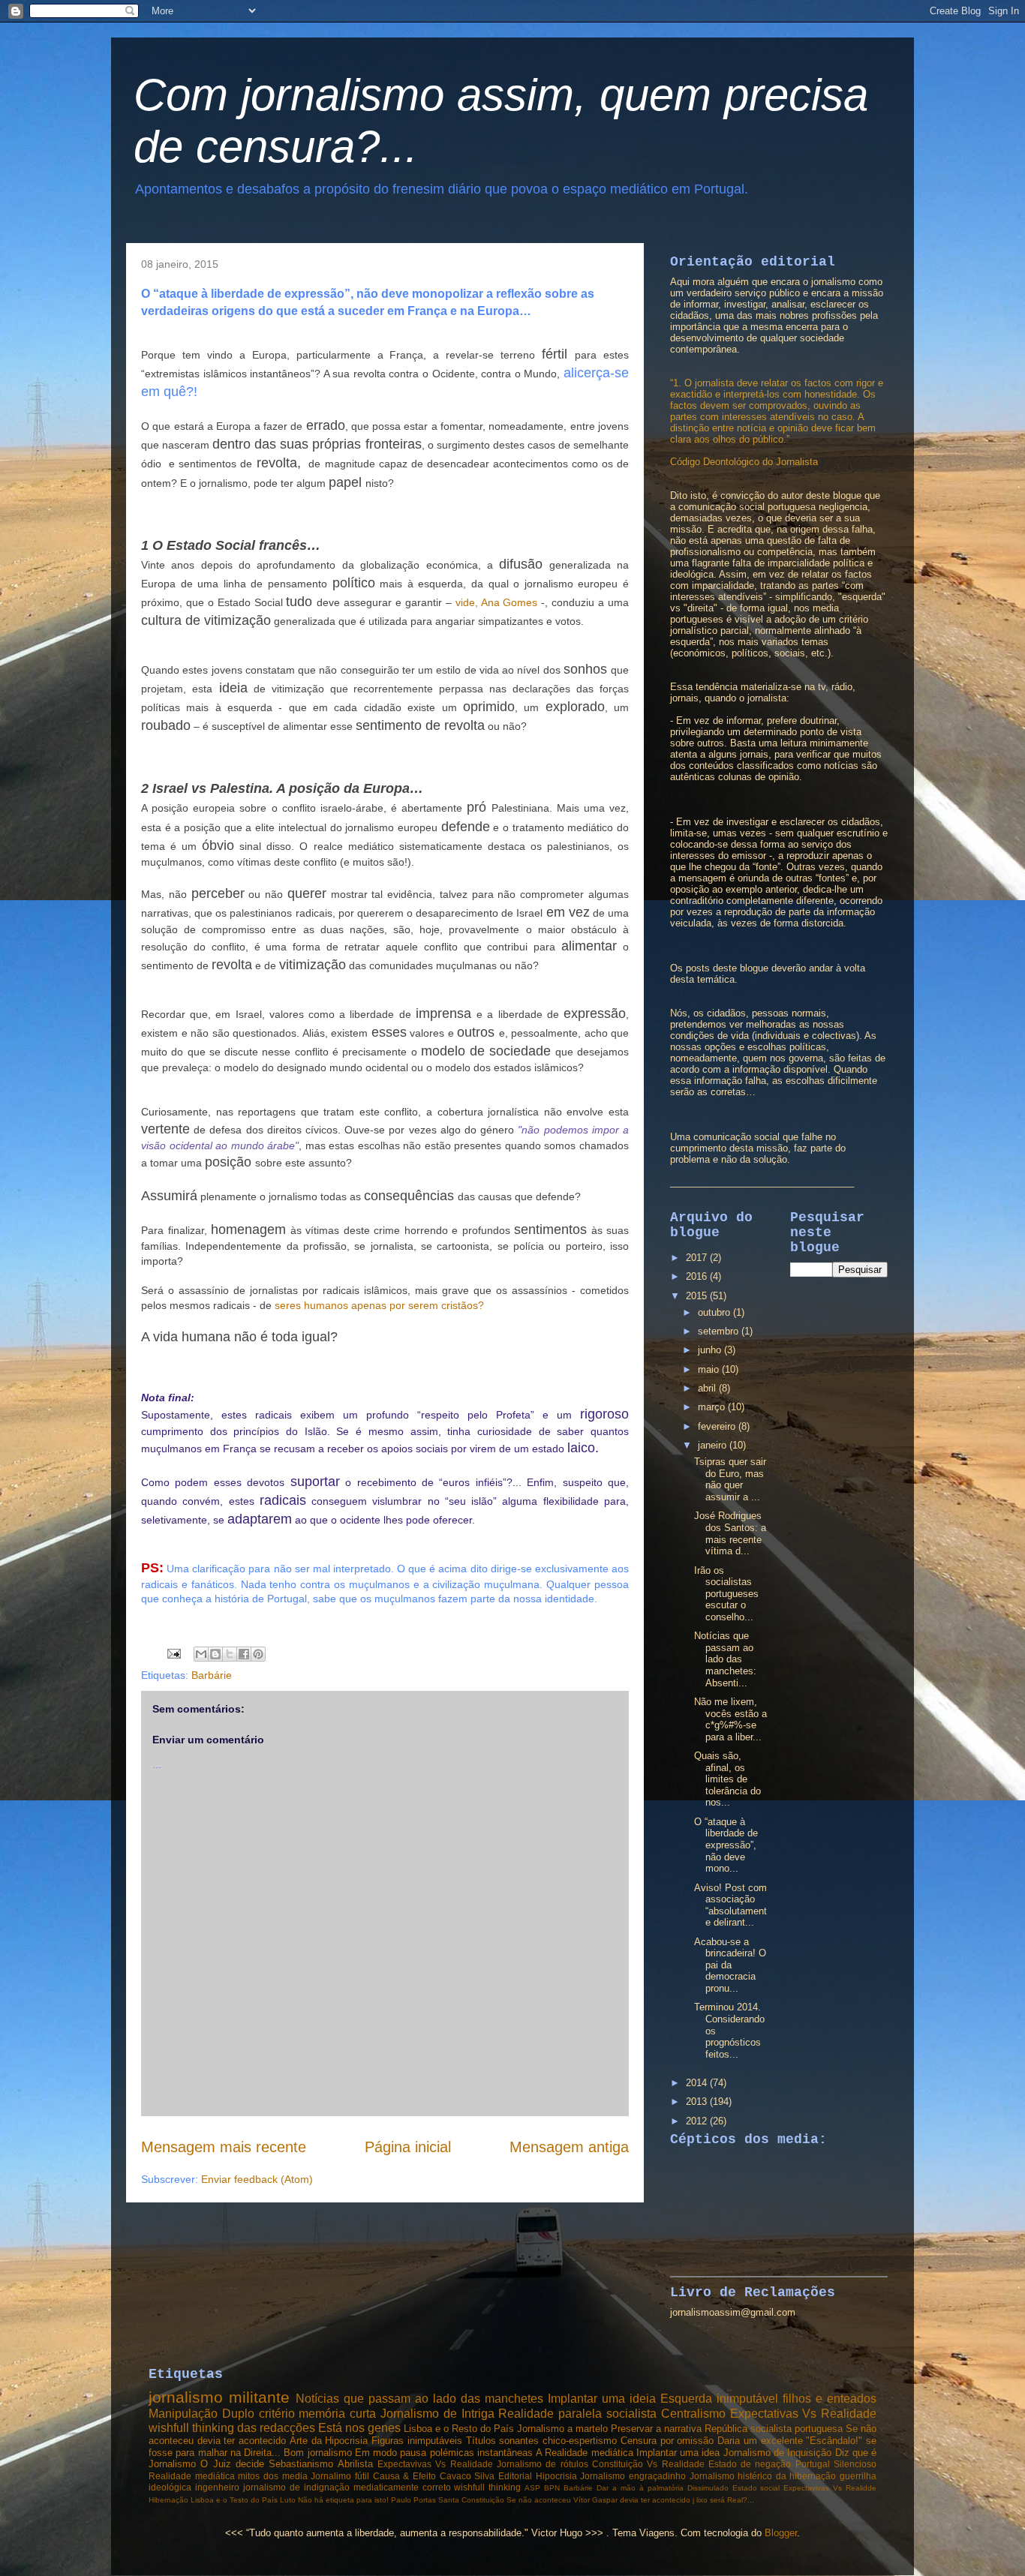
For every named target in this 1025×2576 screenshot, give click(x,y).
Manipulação (183, 2414)
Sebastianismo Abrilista (320, 2464)
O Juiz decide (232, 2464)
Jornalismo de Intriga (437, 2414)
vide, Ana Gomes (497, 602)
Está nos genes (359, 2428)
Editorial (515, 2476)
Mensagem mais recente (224, 2147)
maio (710, 1369)
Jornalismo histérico (731, 2476)
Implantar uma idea (678, 2453)
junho (711, 1350)
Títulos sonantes (503, 2441)
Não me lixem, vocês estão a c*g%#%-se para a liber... (730, 1719)
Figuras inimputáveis (417, 2441)
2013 (698, 2102)
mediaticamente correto (402, 2487)
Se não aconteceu (539, 2500)
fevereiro (718, 1426)
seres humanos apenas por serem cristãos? (379, 1305)
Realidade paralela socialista (577, 2414)
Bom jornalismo (317, 2453)
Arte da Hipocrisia (329, 2441)
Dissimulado (708, 2488)
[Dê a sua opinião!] (215, 1654)
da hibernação (806, 2476)
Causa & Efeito (404, 2476)
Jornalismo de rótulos (543, 2464)
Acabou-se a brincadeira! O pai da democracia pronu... (730, 1965)
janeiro (714, 1445)
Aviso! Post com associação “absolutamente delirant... (730, 1905)
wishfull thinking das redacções (232, 2428)
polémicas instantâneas (481, 2453)
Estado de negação (750, 2464)
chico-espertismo (580, 2441)
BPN (552, 2488)
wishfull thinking (487, 2487)
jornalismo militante (219, 2397)
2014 (698, 2083)
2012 (698, 2121)
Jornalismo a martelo (562, 2429)
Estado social (756, 2488)
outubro (715, 1312)
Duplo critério (259, 2414)
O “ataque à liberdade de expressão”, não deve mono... (726, 1845)
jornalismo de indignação (296, 2487)
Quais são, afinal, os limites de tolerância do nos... (727, 1779)
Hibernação (168, 2500)
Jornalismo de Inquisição (778, 2453)
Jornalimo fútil (340, 2476)
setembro (720, 1331)
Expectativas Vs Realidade (804, 2414)
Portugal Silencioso (836, 2464)
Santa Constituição (471, 2500)
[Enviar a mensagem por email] (201, 1654)
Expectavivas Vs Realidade (435, 2464)
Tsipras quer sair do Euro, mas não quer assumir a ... (730, 1479)
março (713, 1407)
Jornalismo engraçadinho (633, 2476)
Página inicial (408, 2147)
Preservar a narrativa (656, 2429)
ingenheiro (217, 2487)
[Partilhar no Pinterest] (258, 1654)
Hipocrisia (556, 2476)
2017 (698, 1258)
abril (708, 1388)
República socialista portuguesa (774, 2429)
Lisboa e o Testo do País (234, 2500)
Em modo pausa (391, 2453)
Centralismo (693, 2414)
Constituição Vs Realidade (648, 2464)
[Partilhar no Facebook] (244, 1654)
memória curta (337, 2414)
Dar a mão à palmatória (640, 2488)
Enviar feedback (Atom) (257, 2179)
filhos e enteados (830, 2399)
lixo (702, 2500)
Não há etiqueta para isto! (343, 2500)
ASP (532, 2488)
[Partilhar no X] (230, 1654)
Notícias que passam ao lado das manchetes (419, 2399)
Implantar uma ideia (602, 2399)
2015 (698, 1296)
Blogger (781, 2533)
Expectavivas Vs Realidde (830, 2488)
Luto (288, 2500)
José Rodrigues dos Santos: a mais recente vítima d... (730, 1533)
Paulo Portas (413, 2500)
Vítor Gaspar (595, 2500)
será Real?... (732, 2500)
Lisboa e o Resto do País (459, 2429)
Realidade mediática (192, 2476)
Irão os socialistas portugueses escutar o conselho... (726, 1594)
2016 (698, 1276)
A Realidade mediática (585, 2453)
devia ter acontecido (655, 2500)
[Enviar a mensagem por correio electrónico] (173, 1653)
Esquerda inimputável (719, 2399)
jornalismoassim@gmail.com (733, 2312)
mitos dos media (272, 2476)
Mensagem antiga (569, 2147)
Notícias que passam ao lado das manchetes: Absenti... (725, 1659)
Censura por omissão (667, 2441)
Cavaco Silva (467, 2476)
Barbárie (212, 1675)
